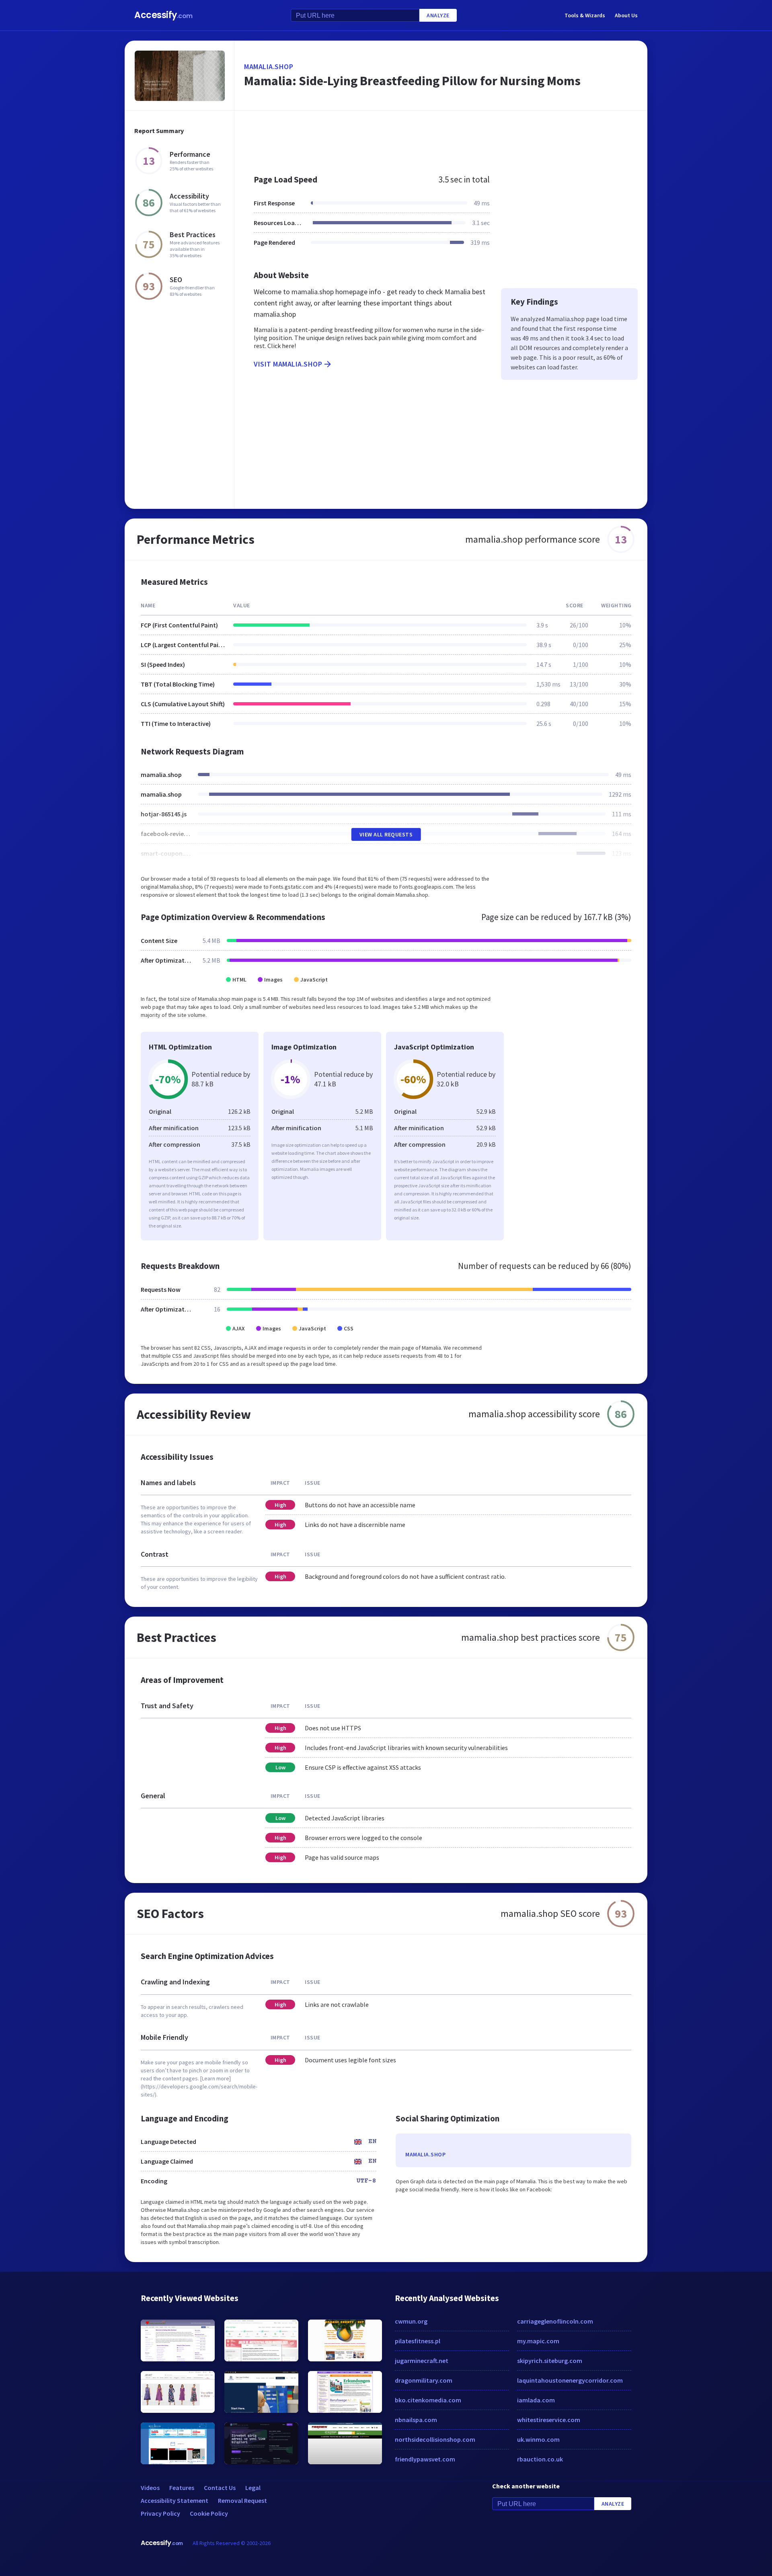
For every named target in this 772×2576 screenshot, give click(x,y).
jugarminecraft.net (422, 2361)
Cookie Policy (209, 2513)
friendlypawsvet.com (425, 2459)
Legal (253, 2488)
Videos (150, 2488)
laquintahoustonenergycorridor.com (570, 2380)
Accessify (163, 15)
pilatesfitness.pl (418, 2341)
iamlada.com (536, 2400)
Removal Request (242, 2500)
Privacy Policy (160, 2513)
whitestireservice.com (549, 2420)
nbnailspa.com (416, 2420)
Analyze (438, 15)
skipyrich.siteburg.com (550, 2361)
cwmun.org (411, 2321)
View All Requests (386, 834)
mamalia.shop (269, 67)
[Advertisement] (441, 138)
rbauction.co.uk (540, 2459)
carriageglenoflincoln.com (555, 2321)
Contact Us (220, 2488)
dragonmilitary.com (424, 2380)
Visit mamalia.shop (288, 364)
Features (182, 2488)
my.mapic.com (538, 2341)
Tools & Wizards (585, 15)
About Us (626, 15)
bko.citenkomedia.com (428, 2400)
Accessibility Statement (175, 2500)
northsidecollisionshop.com (435, 2439)
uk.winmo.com (538, 2439)
